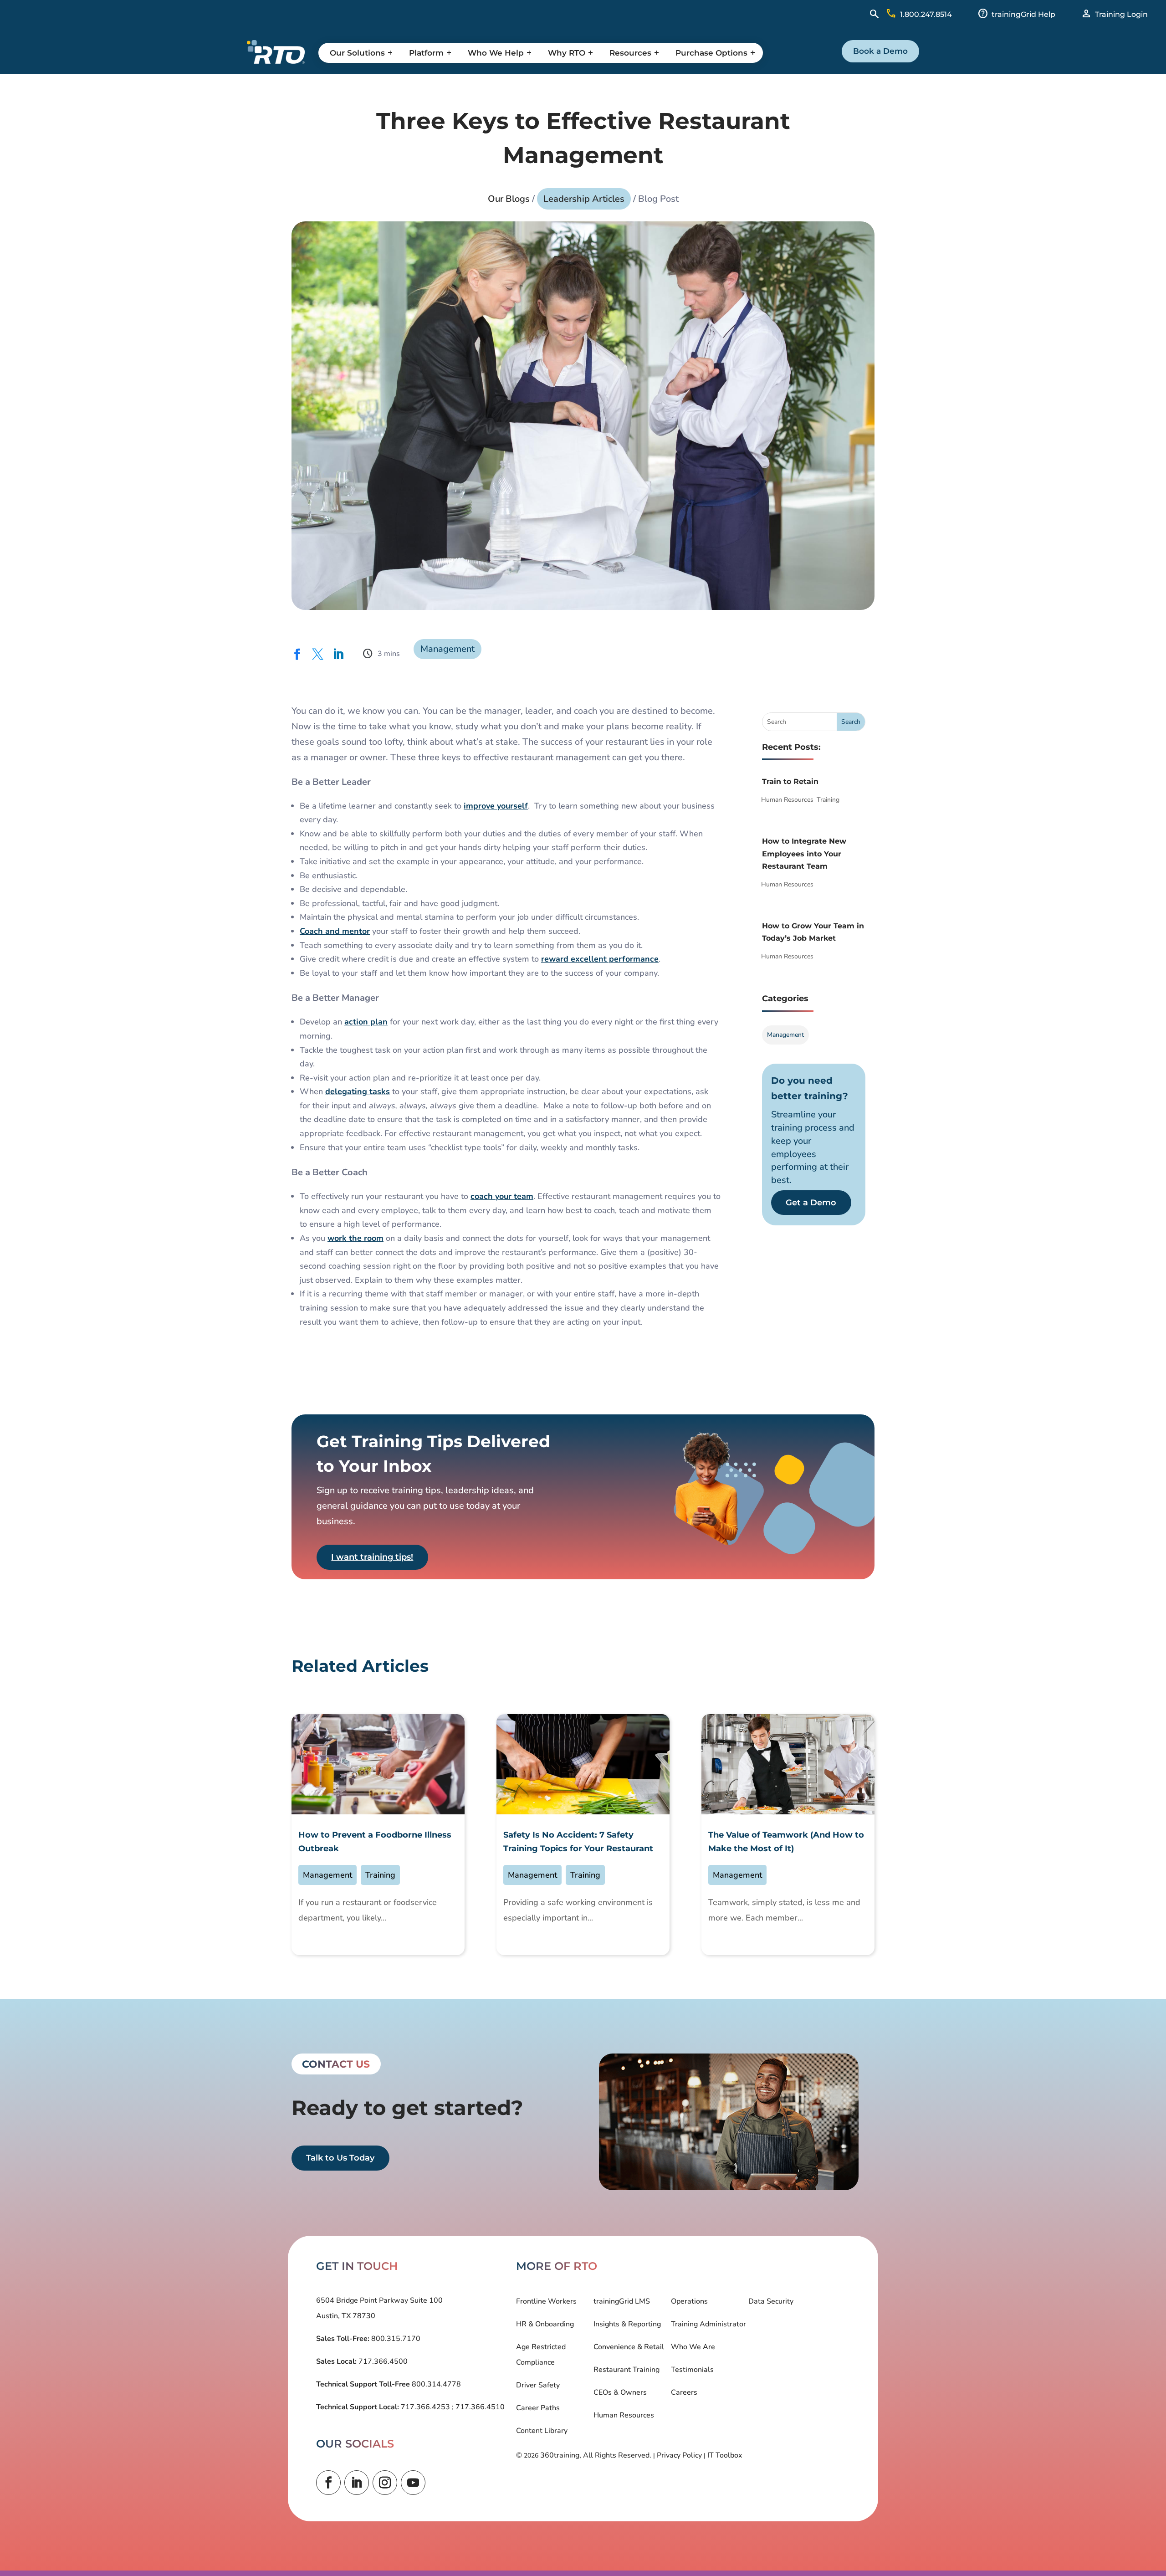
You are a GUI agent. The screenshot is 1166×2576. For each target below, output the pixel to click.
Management (447, 649)
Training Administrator (708, 2324)
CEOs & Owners (620, 2392)
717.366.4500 (382, 2361)
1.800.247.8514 (926, 14)
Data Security (771, 2301)
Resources (630, 53)
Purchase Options (711, 53)
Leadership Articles (584, 199)
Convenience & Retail (629, 2347)
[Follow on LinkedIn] (357, 2483)
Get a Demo (811, 1203)
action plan (366, 1022)
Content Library (542, 2431)
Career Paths (538, 2408)
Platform (426, 53)
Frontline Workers (546, 2301)
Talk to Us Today (340, 2158)
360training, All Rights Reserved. (596, 2455)
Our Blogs (509, 199)
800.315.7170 (395, 2339)
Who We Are (693, 2347)
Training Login (1121, 14)
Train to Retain (790, 781)
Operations (689, 2301)
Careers (684, 2392)
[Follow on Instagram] (385, 2483)
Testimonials (692, 2370)
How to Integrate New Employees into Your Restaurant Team (804, 853)
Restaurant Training (626, 2370)
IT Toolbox (725, 2455)
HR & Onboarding (545, 2324)
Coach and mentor (335, 931)
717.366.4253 (425, 2407)
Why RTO (567, 53)
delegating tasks (358, 1091)
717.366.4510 (479, 2407)
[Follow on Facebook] (328, 2483)
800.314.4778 (435, 2384)
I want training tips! (372, 1557)
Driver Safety (538, 2385)
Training (828, 800)
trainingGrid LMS (622, 2301)
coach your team (502, 1196)
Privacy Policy (679, 2455)
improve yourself (496, 806)
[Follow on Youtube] (413, 2483)
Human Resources (787, 800)
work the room (355, 1238)
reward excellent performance (600, 959)
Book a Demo (880, 51)
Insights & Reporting (627, 2324)
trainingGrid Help (1023, 14)
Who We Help (496, 53)
